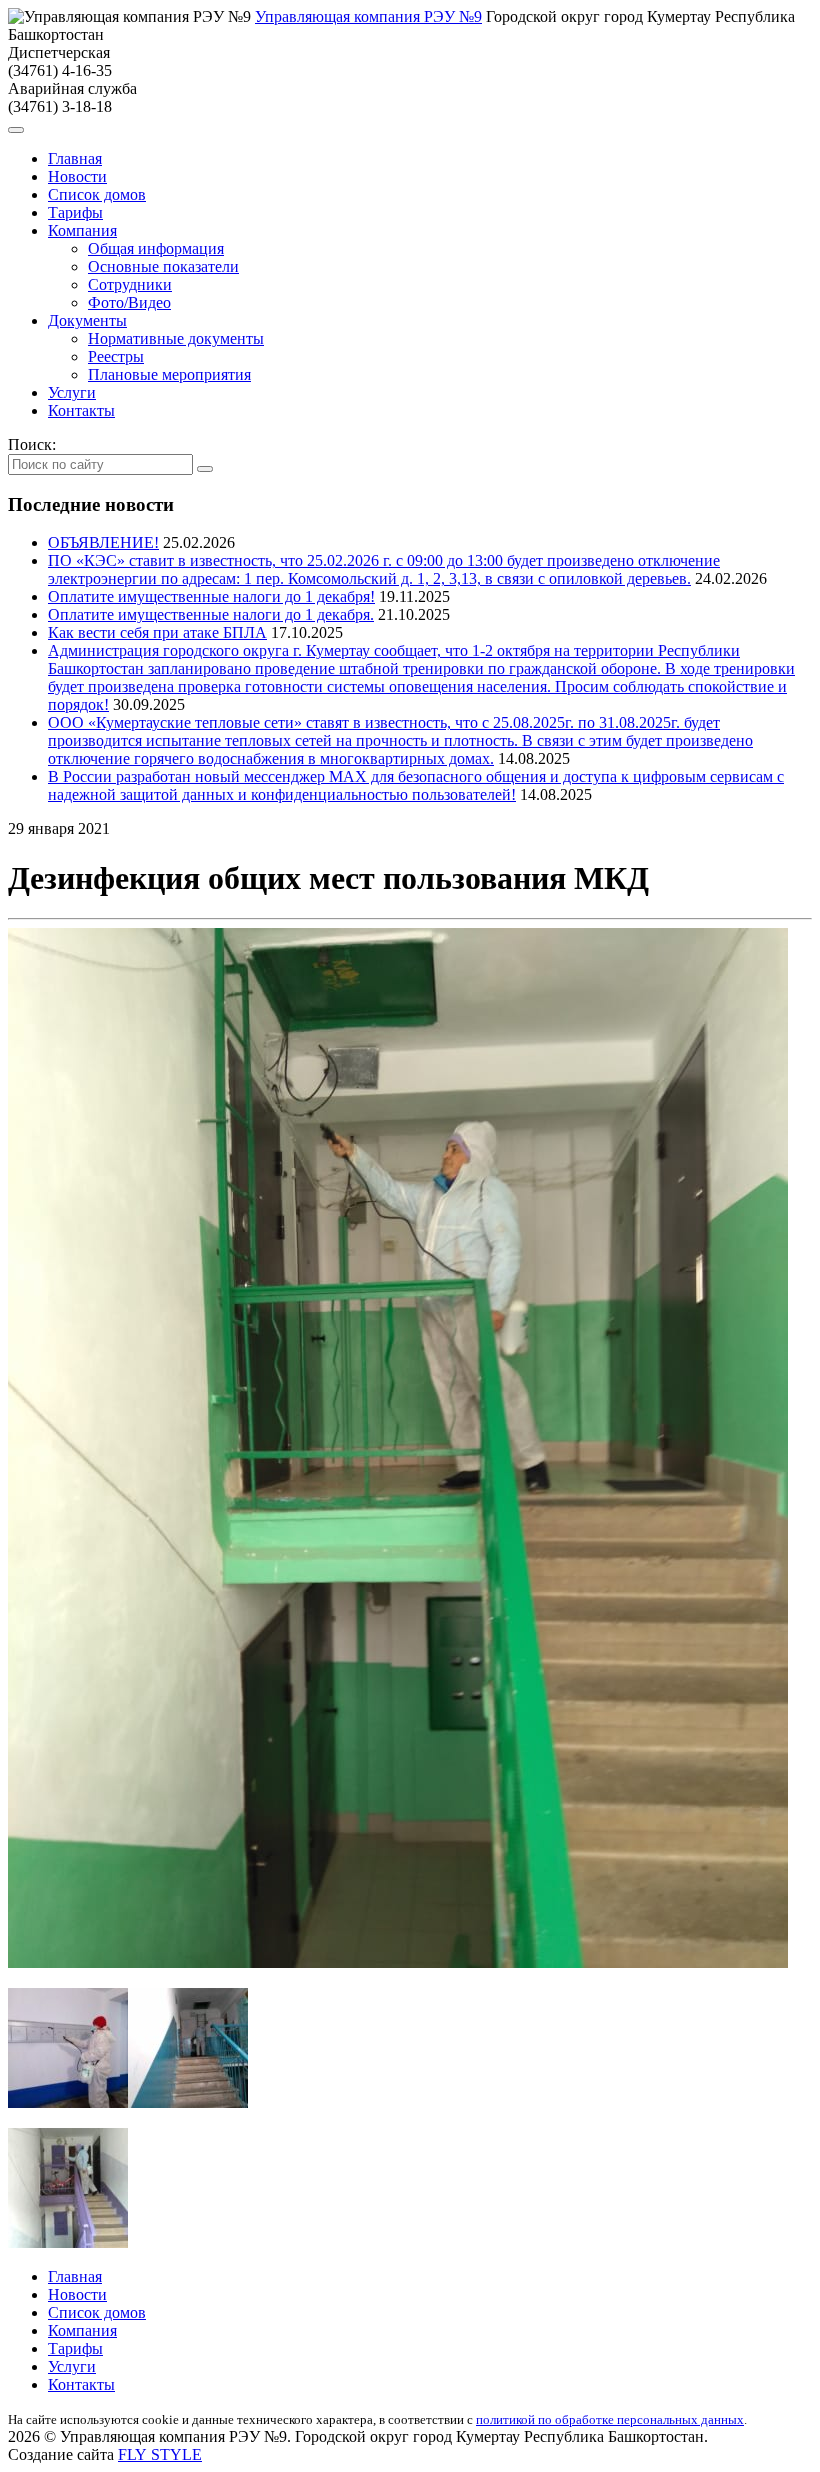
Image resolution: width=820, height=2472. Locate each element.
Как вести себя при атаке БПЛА (157, 632)
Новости (77, 176)
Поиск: (32, 444)
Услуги (72, 392)
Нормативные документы (176, 338)
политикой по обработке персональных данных (610, 2419)
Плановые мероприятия (169, 374)
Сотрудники (130, 284)
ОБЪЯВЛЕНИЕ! (103, 542)
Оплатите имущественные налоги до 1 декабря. (211, 614)
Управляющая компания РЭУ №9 (368, 16)
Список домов (97, 194)
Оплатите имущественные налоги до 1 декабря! (211, 596)
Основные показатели (163, 266)
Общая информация (156, 248)
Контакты (81, 410)
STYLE (160, 2454)
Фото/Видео (129, 302)
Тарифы (75, 212)
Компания (82, 230)
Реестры (116, 356)
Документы (87, 320)
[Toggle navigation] (16, 130)
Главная (75, 158)
